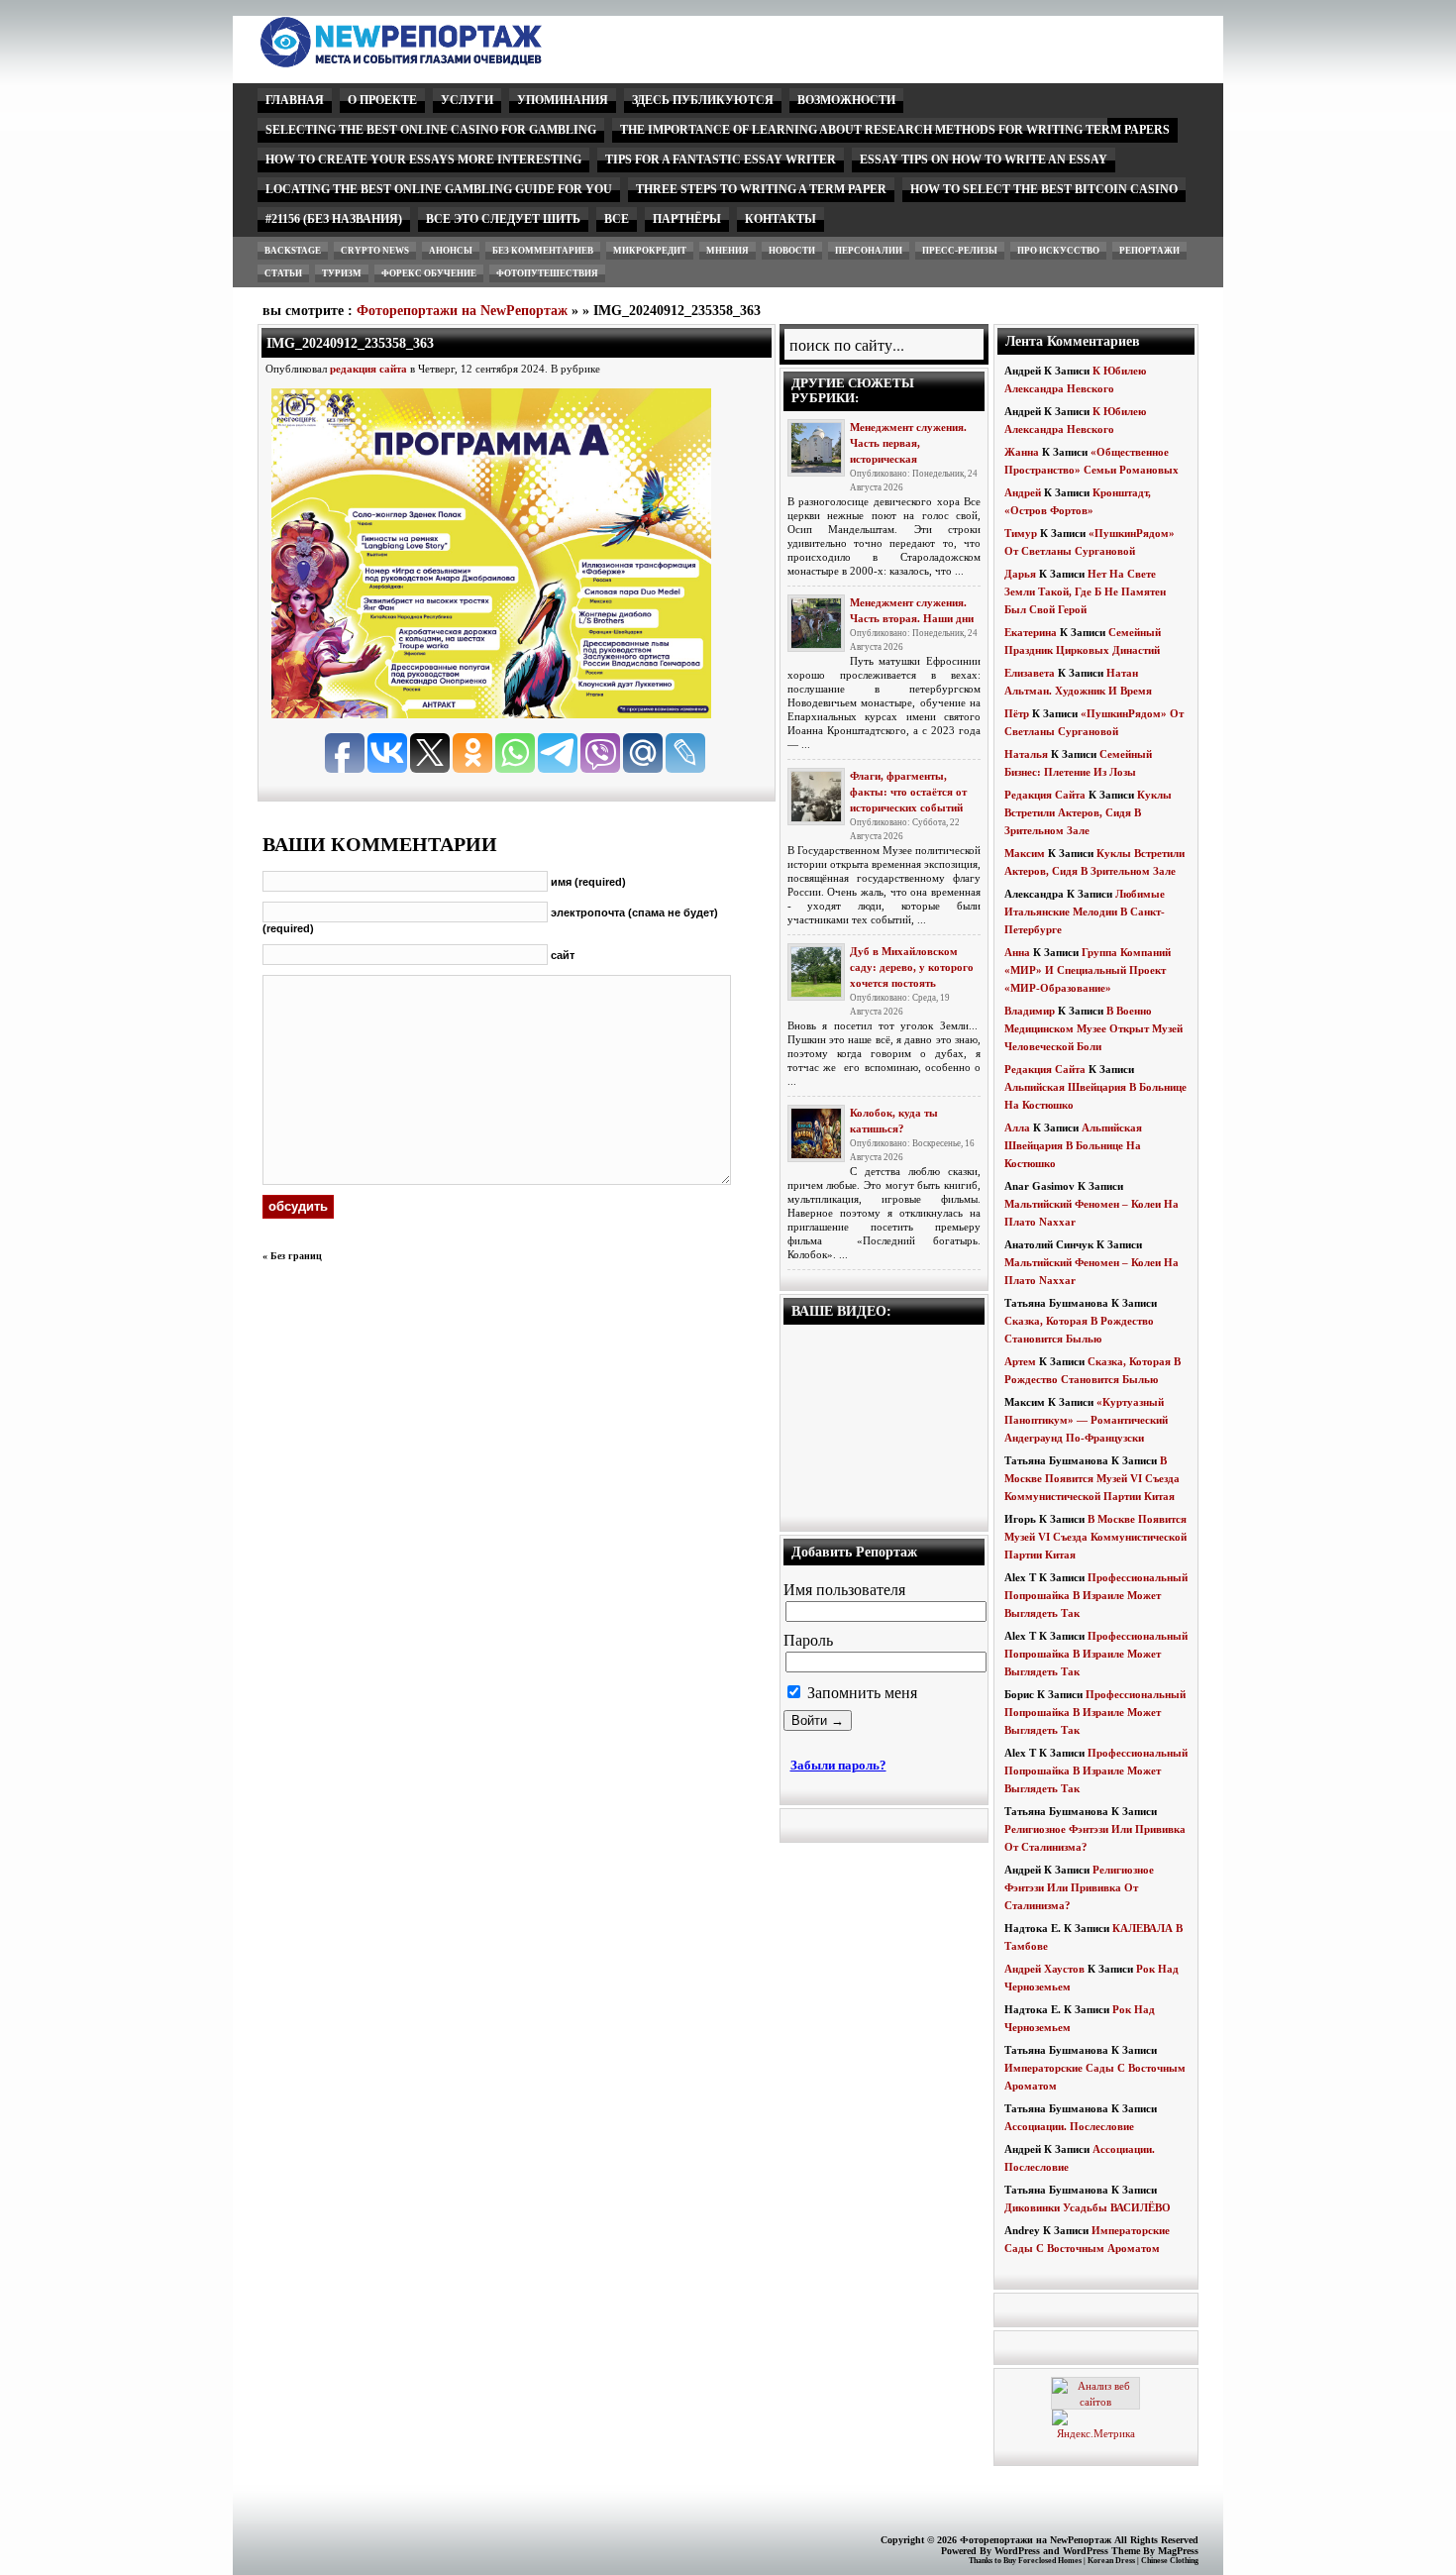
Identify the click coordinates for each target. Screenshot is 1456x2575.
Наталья (1026, 754)
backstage (293, 251)
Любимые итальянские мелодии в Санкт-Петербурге (1085, 912)
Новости (792, 251)
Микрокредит (650, 251)
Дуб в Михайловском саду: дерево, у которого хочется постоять (912, 967)
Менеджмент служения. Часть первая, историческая (908, 443)
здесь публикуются (703, 100)
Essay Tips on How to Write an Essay (984, 160)
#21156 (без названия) (334, 219)
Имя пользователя (844, 1590)
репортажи (1149, 251)
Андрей (1023, 492)
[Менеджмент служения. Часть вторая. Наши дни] (816, 623)
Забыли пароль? (838, 1765)
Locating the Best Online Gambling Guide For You (439, 189)
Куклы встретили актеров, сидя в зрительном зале (1088, 812)
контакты (780, 219)
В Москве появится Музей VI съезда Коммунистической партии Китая (1092, 1478)
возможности (846, 100)
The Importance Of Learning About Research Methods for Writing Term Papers (895, 130)
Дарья (1020, 574)
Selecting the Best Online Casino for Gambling (431, 130)
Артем (1020, 1361)
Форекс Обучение (429, 273)
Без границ (296, 1256)
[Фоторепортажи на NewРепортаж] (435, 62)
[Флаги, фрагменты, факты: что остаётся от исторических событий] (816, 797)
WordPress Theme (1101, 2551)
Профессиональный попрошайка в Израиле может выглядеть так (1096, 1595)
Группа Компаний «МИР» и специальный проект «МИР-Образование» (1088, 970)
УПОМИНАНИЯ (563, 100)
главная (295, 100)
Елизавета (1030, 673)
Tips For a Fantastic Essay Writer (721, 160)
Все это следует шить (503, 219)
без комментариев (543, 251)
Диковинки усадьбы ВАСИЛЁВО (1088, 2207)
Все (617, 219)
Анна (1017, 952)
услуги (467, 100)
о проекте (382, 100)
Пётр (1017, 713)
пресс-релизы (960, 251)
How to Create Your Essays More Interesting (423, 160)
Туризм (342, 273)
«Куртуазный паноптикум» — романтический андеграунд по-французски (1086, 1420)
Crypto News (375, 251)
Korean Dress (1111, 2561)
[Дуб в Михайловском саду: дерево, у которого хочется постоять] (816, 972)
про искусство (1058, 251)
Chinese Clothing (1170, 2561)
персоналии (869, 251)
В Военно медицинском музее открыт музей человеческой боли (1093, 1028)
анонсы (451, 251)
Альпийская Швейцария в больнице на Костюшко (1073, 1145)
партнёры (687, 219)
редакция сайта (368, 369)
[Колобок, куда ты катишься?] (816, 1133)
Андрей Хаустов (1044, 1969)
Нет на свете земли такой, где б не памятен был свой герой (1085, 591)
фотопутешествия (547, 273)
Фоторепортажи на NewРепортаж (462, 311)
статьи (283, 273)
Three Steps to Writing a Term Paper (761, 189)
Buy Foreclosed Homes (1042, 2561)
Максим (1025, 853)
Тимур (1021, 533)
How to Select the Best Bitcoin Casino (1044, 189)
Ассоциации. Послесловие (1069, 2126)
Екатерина (1031, 632)
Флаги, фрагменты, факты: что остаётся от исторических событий (908, 792)
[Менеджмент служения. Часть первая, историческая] (816, 448)
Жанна (1022, 452)
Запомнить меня (860, 1693)
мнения (728, 251)
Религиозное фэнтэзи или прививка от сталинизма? (1079, 1887)
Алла (1017, 1127)
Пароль (808, 1640)
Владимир (1030, 1011)
